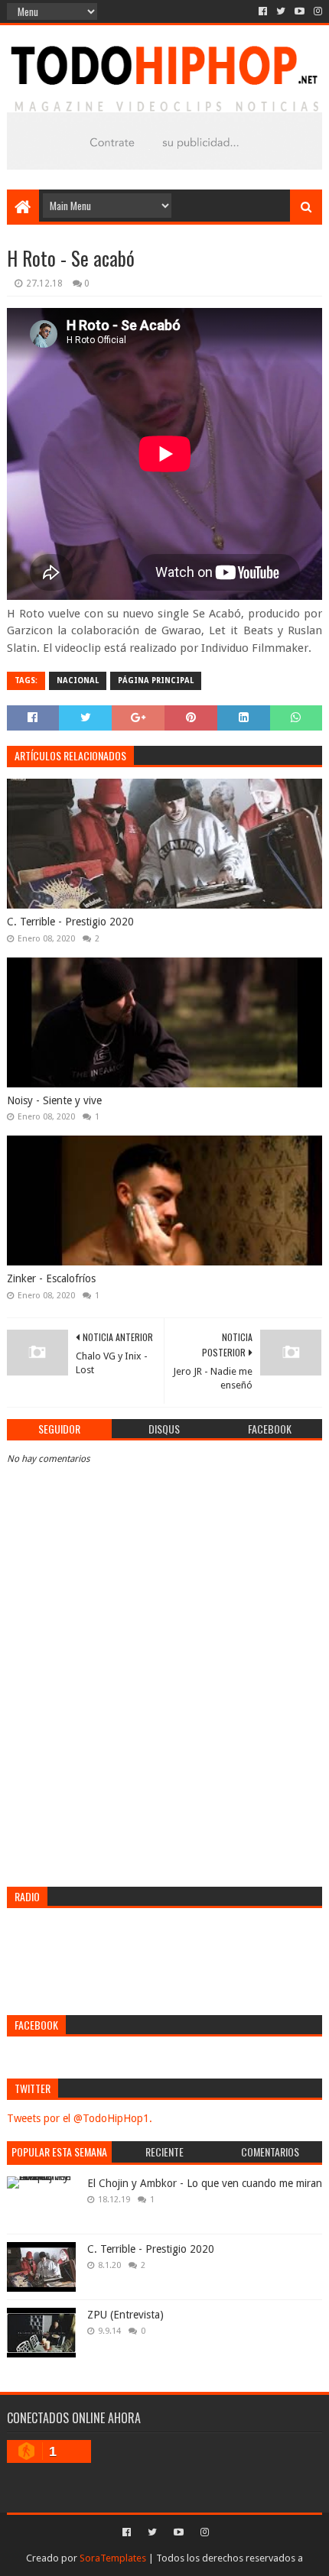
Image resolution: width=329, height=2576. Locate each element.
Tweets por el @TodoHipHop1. (80, 2118)
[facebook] (263, 11)
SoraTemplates (113, 2558)
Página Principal (156, 680)
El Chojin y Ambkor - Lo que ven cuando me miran (205, 2183)
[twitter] (281, 11)
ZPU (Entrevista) (125, 2315)
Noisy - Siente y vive (54, 1100)
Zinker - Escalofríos (51, 1278)
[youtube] (300, 11)
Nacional (78, 680)
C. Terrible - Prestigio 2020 (70, 922)
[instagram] (316, 11)
